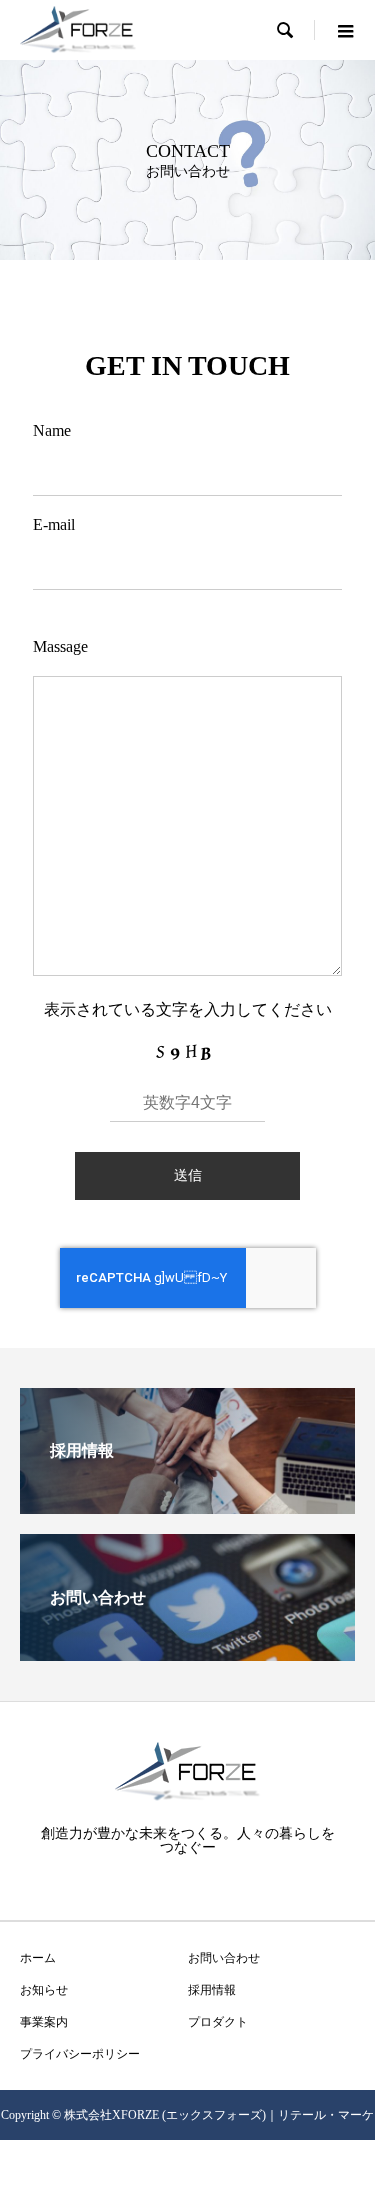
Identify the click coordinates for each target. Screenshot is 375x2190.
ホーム (38, 1958)
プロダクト (218, 2022)
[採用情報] (187, 1505)
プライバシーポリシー (80, 2054)
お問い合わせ (224, 1958)
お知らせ (44, 1990)
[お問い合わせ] (187, 1652)
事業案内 (44, 2022)
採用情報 (212, 1990)
